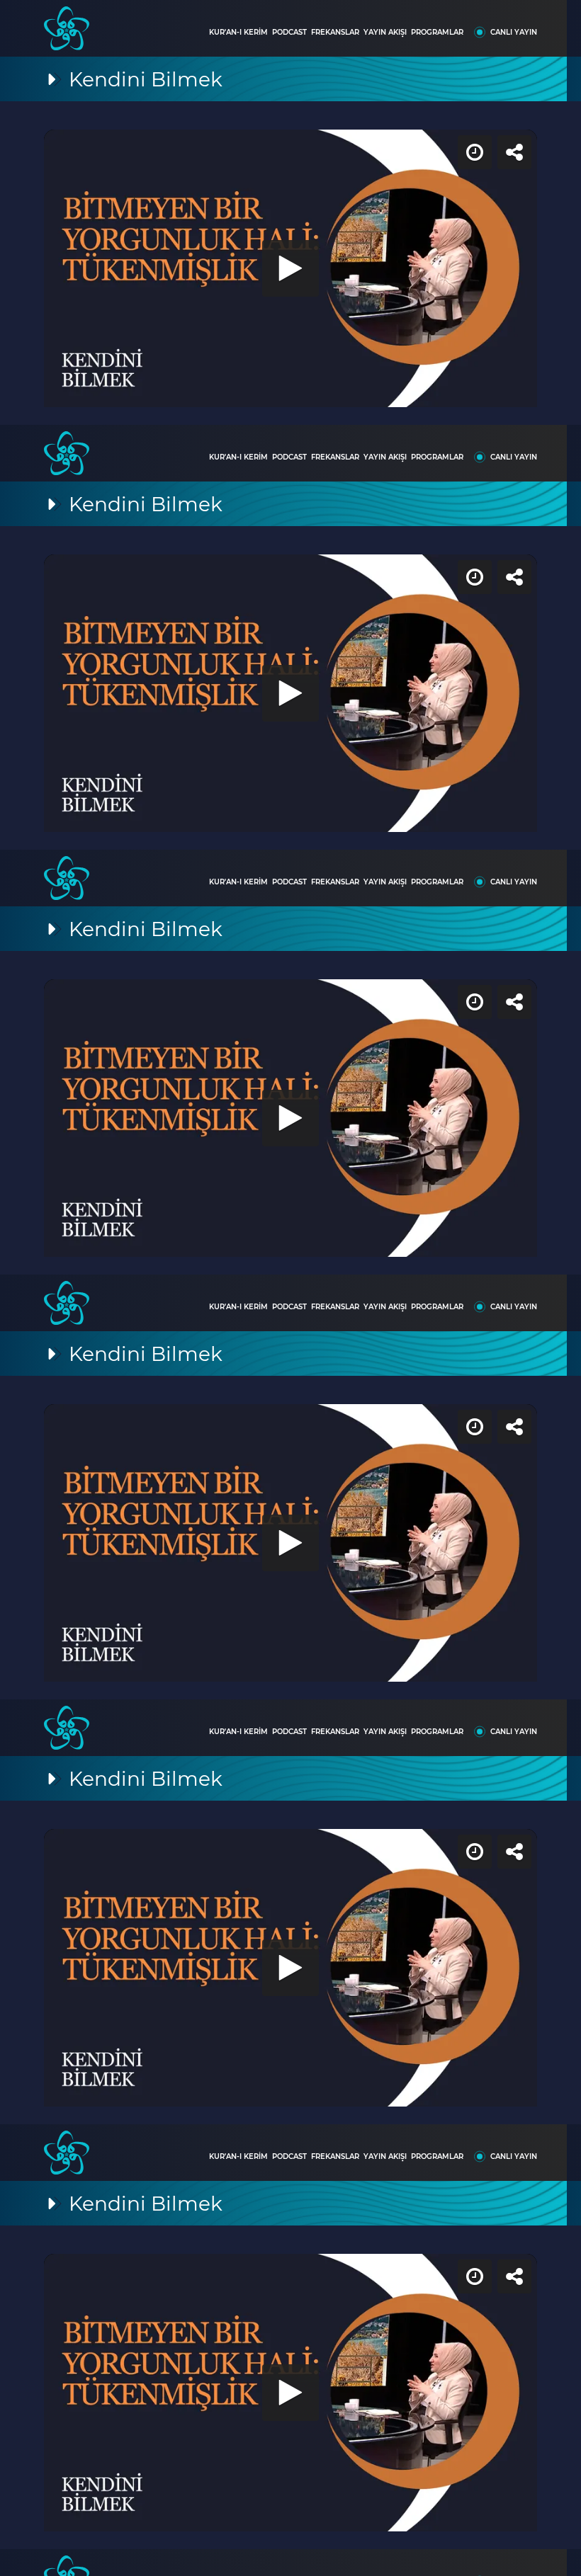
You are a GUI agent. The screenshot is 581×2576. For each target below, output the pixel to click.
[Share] (558, 23)
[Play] (290, 1288)
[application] (290, 1288)
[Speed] (519, 23)
